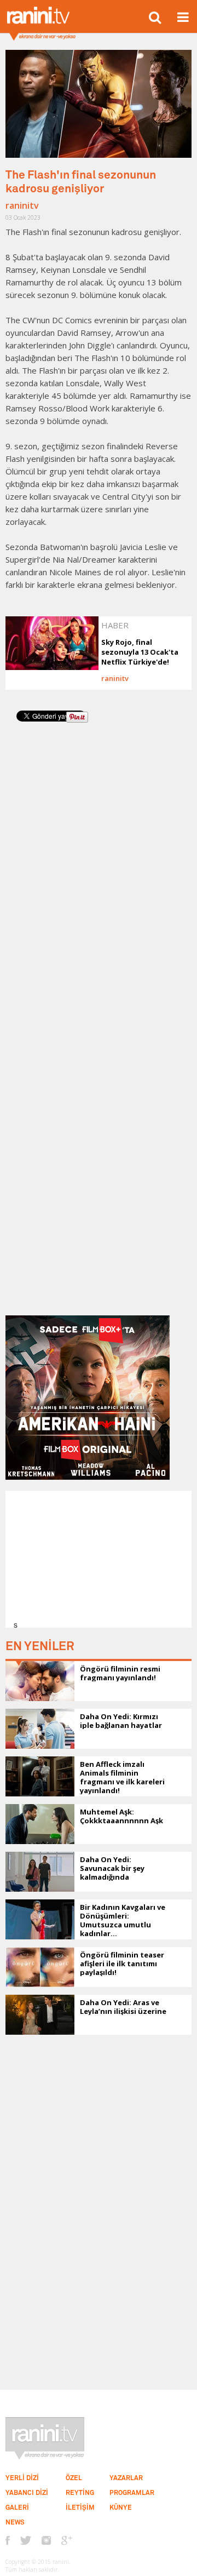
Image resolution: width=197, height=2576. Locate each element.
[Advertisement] (102, 1559)
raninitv (22, 205)
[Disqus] (99, 883)
